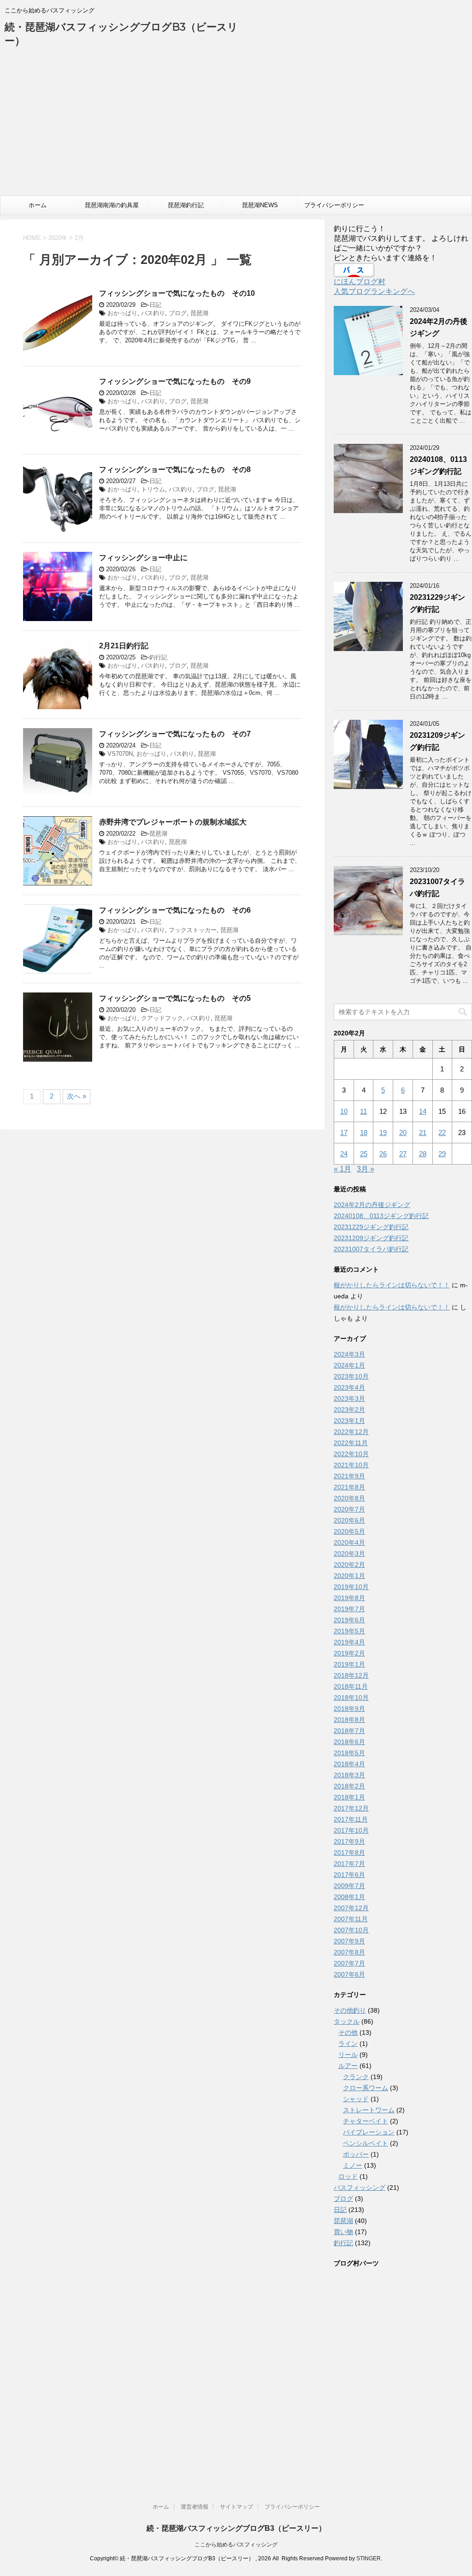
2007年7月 (349, 1963)
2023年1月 (349, 1421)
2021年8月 (349, 1487)
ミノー (353, 2165)
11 (363, 1111)
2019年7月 (349, 1609)
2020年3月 (349, 1554)
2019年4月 (349, 1642)
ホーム (38, 205)
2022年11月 (351, 1443)
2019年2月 (349, 1653)
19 (383, 1133)
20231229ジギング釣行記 (371, 1227)
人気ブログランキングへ (374, 291)
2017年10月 (351, 1830)
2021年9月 (349, 1476)
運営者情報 (195, 2507)
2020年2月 (349, 1565)
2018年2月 (349, 1786)
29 (442, 1154)
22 (442, 1133)
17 (344, 1133)
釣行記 (158, 657)
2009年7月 (349, 1886)
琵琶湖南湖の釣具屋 (112, 205)
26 (383, 1154)
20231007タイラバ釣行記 (371, 1249)
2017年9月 (349, 1841)
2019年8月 (349, 1598)
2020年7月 (349, 1509)
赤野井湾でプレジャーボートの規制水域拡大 (173, 822)
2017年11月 (351, 1819)
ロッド (348, 2176)
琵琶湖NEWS (260, 205)
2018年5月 (349, 1753)
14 (423, 1111)
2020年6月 (349, 1520)
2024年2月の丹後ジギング (372, 1205)
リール (348, 2055)
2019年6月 (349, 1620)
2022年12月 (351, 1432)
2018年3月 (349, 1775)
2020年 (58, 238)
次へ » (77, 1096)
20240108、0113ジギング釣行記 (381, 1216)
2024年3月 (349, 1354)
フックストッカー (193, 930)
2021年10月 (351, 1465)
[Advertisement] (236, 126)
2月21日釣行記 (124, 646)
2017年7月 (349, 1864)
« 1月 (342, 1169)
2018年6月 (349, 1742)
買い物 (343, 2232)
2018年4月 (349, 1764)
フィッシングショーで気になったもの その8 (175, 469)
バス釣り (153, 313)
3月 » (366, 1169)
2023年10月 (351, 1376)
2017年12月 (351, 1808)
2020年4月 (349, 1542)
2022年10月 (351, 1454)
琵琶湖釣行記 (186, 205)
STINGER (369, 2558)
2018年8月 (349, 1720)
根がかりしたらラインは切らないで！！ (392, 1285)
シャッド (356, 2099)
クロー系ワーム (366, 2088)
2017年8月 (349, 1853)
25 (364, 1154)
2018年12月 (351, 1675)
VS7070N (120, 754)
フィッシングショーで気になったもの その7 (175, 734)
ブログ (178, 313)
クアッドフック (162, 1018)
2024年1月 (349, 1365)
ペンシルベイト (366, 2143)
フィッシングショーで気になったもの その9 (175, 381)
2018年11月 (351, 1686)
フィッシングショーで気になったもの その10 (177, 293)
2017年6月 (349, 1875)
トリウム (153, 489)
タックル (347, 2021)
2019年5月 (349, 1631)
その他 (348, 2032)
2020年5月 (349, 1531)
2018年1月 (349, 1797)
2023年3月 (349, 1399)
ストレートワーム (369, 2110)
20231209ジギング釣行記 (371, 1238)
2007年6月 (349, 1974)
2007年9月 (349, 1941)
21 (423, 1133)
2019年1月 (349, 1664)
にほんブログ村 (360, 282)
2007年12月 (351, 1908)
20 (403, 1133)
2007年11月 (351, 1919)
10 (344, 1111)
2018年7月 (349, 1731)
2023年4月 (349, 1387)
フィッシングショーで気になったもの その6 (175, 910)
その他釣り (350, 2010)
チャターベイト (366, 2121)
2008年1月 (349, 1897)
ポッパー (356, 2154)
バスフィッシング (360, 2188)
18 (364, 1133)
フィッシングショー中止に (143, 558)
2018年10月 (351, 1697)
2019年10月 (351, 1587)
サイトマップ (236, 2507)
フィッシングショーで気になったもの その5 (175, 998)
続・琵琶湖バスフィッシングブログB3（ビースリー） (236, 2528)
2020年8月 (349, 1498)
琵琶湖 (199, 313)
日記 (155, 305)
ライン (348, 2044)
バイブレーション (369, 2132)
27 (403, 1154)
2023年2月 (349, 1410)
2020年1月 (349, 1576)
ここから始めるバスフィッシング (236, 2545)
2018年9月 (349, 1709)
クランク (356, 2077)
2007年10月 (351, 1930)
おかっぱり (122, 313)
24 (344, 1154)
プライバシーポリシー (334, 205)
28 (423, 1154)
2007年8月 (349, 1952)
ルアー (348, 2066)
